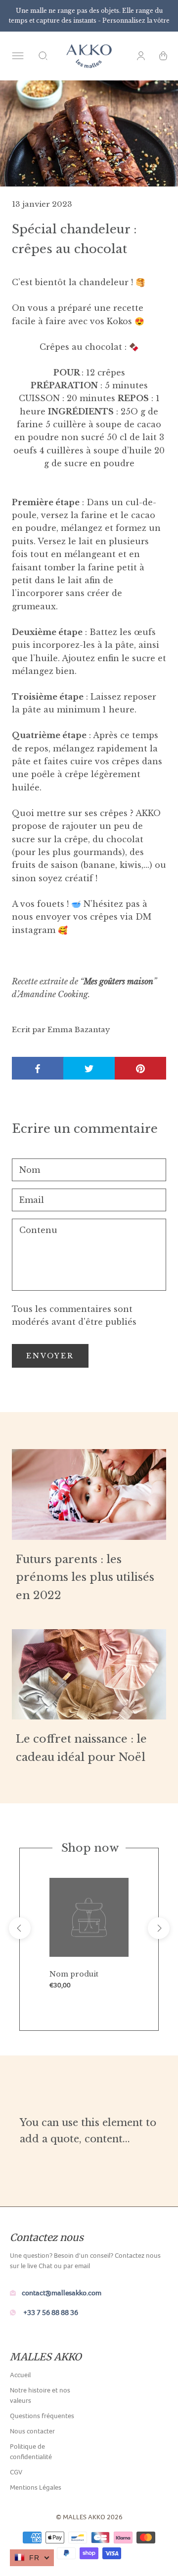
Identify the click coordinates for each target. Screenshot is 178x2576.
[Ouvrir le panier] (163, 56)
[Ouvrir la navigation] (18, 56)
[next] (159, 1928)
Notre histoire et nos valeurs (40, 2395)
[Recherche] (43, 56)
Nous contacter (32, 2431)
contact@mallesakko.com (62, 2293)
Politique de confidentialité (31, 2451)
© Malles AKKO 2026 (89, 2517)
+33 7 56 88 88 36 (50, 2312)
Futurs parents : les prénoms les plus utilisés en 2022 (85, 1577)
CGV (16, 2472)
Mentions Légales (36, 2487)
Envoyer (50, 1356)
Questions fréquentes (42, 2416)
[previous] (20, 1928)
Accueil (20, 2375)
